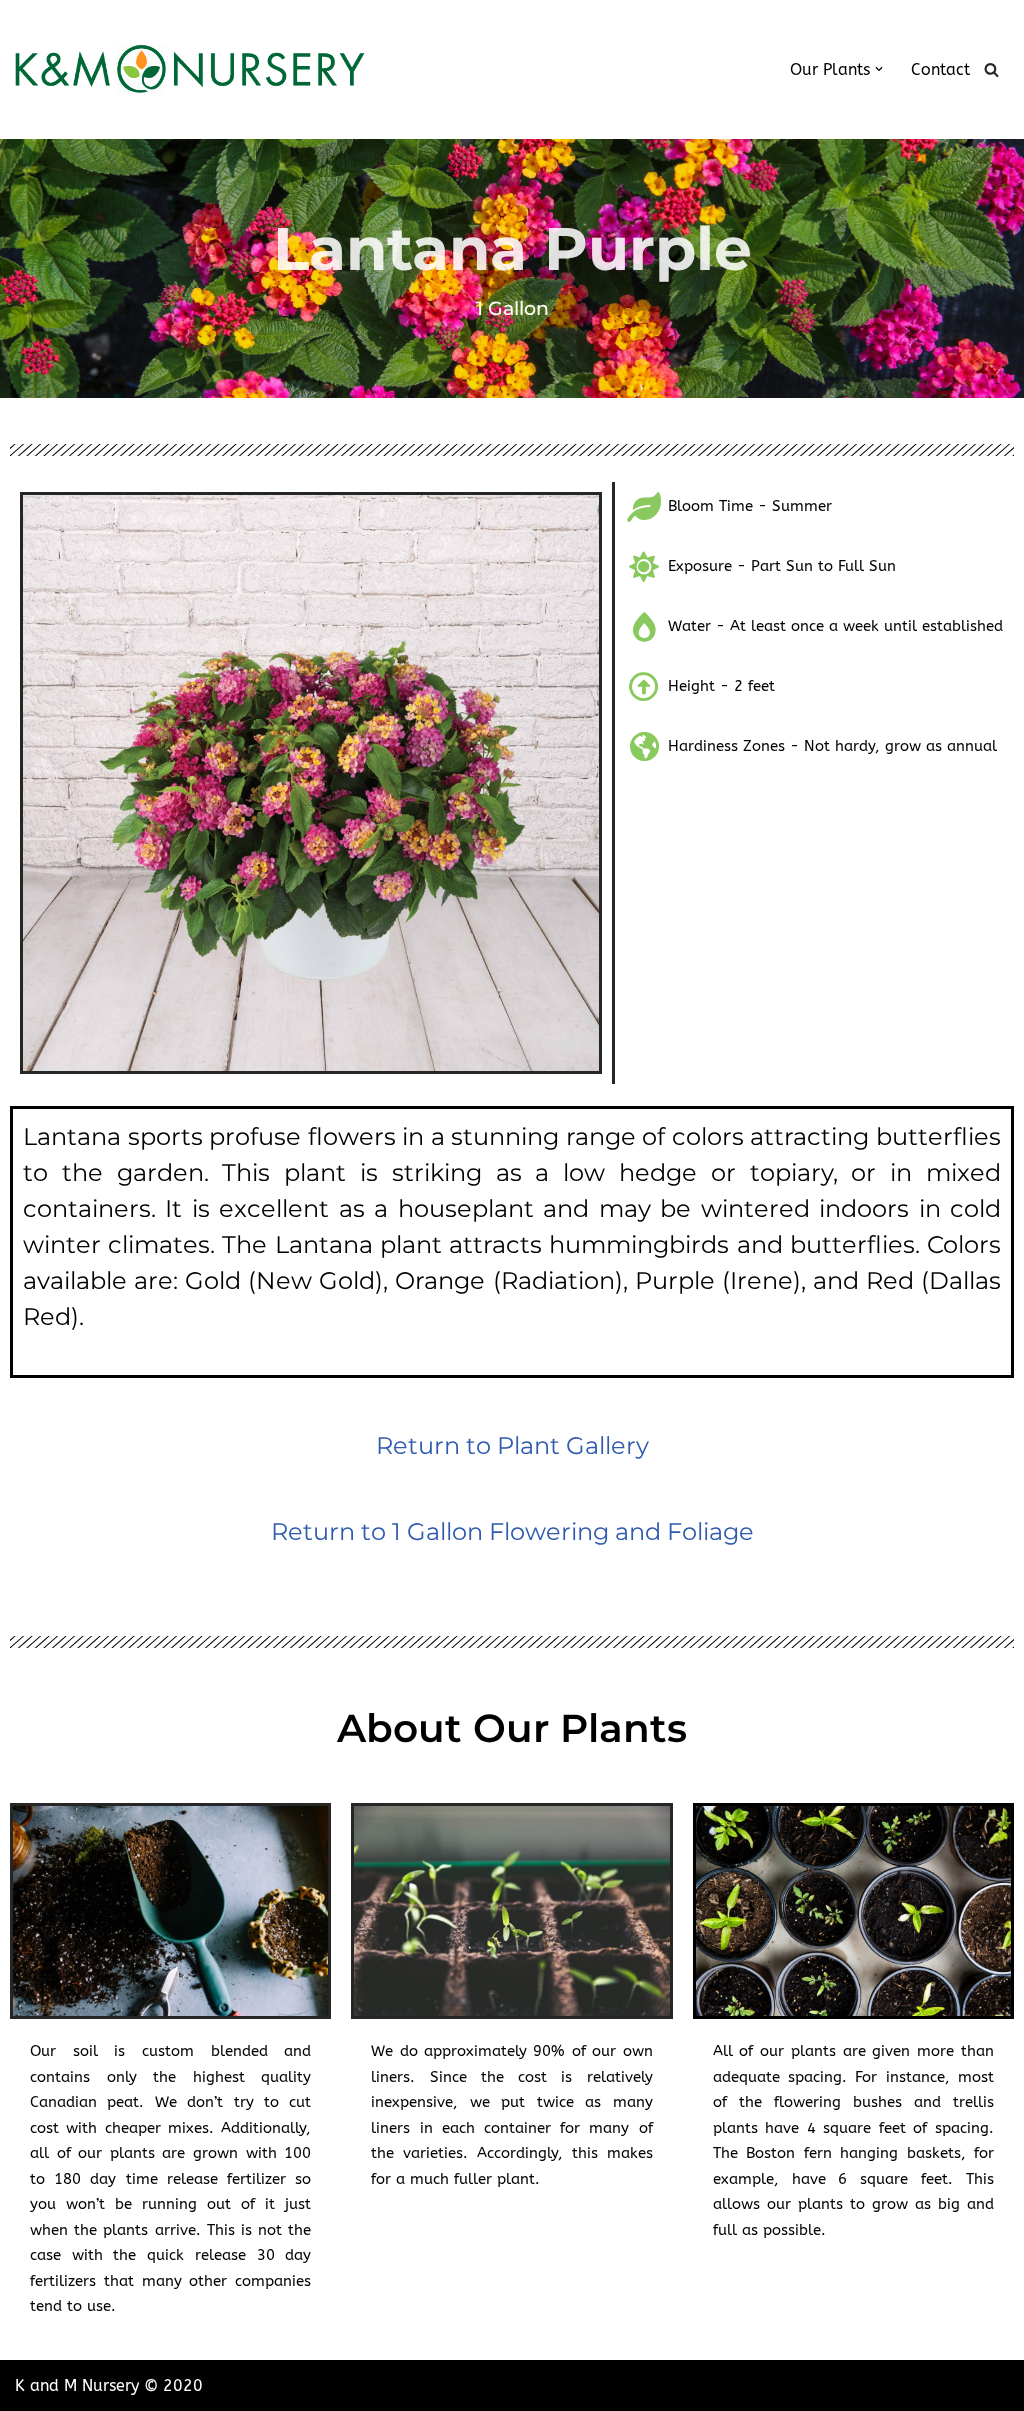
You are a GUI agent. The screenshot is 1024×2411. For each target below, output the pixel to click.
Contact (940, 69)
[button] (879, 69)
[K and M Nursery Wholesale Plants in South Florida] (190, 69)
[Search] (991, 69)
